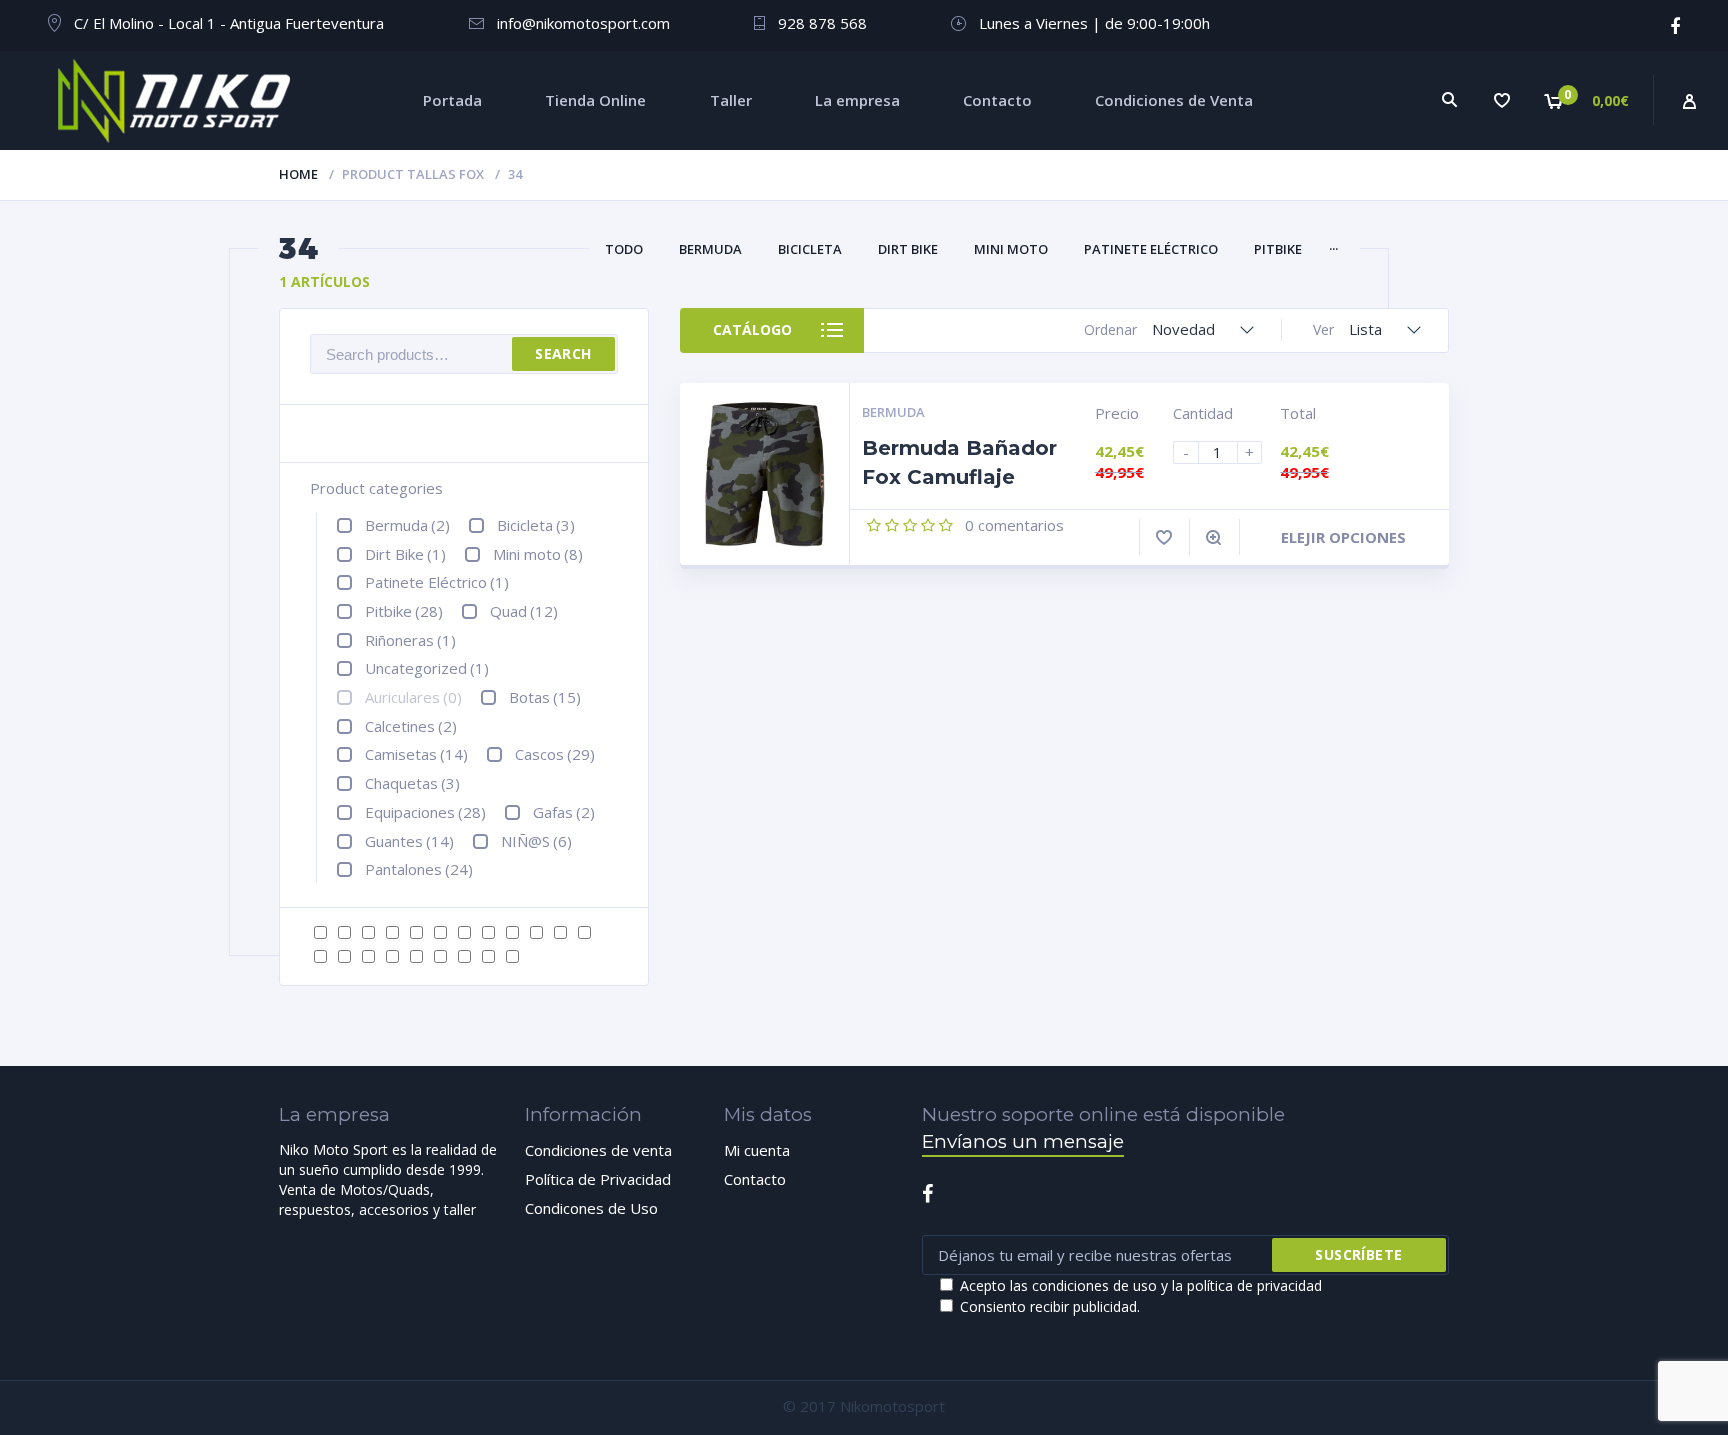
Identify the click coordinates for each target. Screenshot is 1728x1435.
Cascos (555, 754)
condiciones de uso (1094, 1285)
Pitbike (1278, 249)
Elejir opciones (1343, 537)
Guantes (409, 841)
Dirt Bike (908, 249)
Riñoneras (410, 640)
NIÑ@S (536, 841)
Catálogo (752, 329)
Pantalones (419, 869)
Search (563, 353)
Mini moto (1011, 249)
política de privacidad (1254, 1285)
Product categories (376, 488)
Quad (524, 611)
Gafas (564, 812)
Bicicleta (810, 249)
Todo (624, 249)
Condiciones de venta (598, 1150)
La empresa (857, 100)
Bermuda (710, 249)
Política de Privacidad (598, 1179)
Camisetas (416, 754)
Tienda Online (595, 100)
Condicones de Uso (591, 1208)
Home (298, 174)
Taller (731, 100)
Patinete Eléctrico (1151, 249)
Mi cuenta (757, 1150)
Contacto (997, 100)
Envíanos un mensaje (1023, 1141)
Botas (545, 697)
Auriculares (413, 697)
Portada (452, 100)
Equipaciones (425, 812)
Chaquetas (412, 783)
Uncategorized (427, 668)
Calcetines (411, 726)
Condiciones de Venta (1174, 100)
